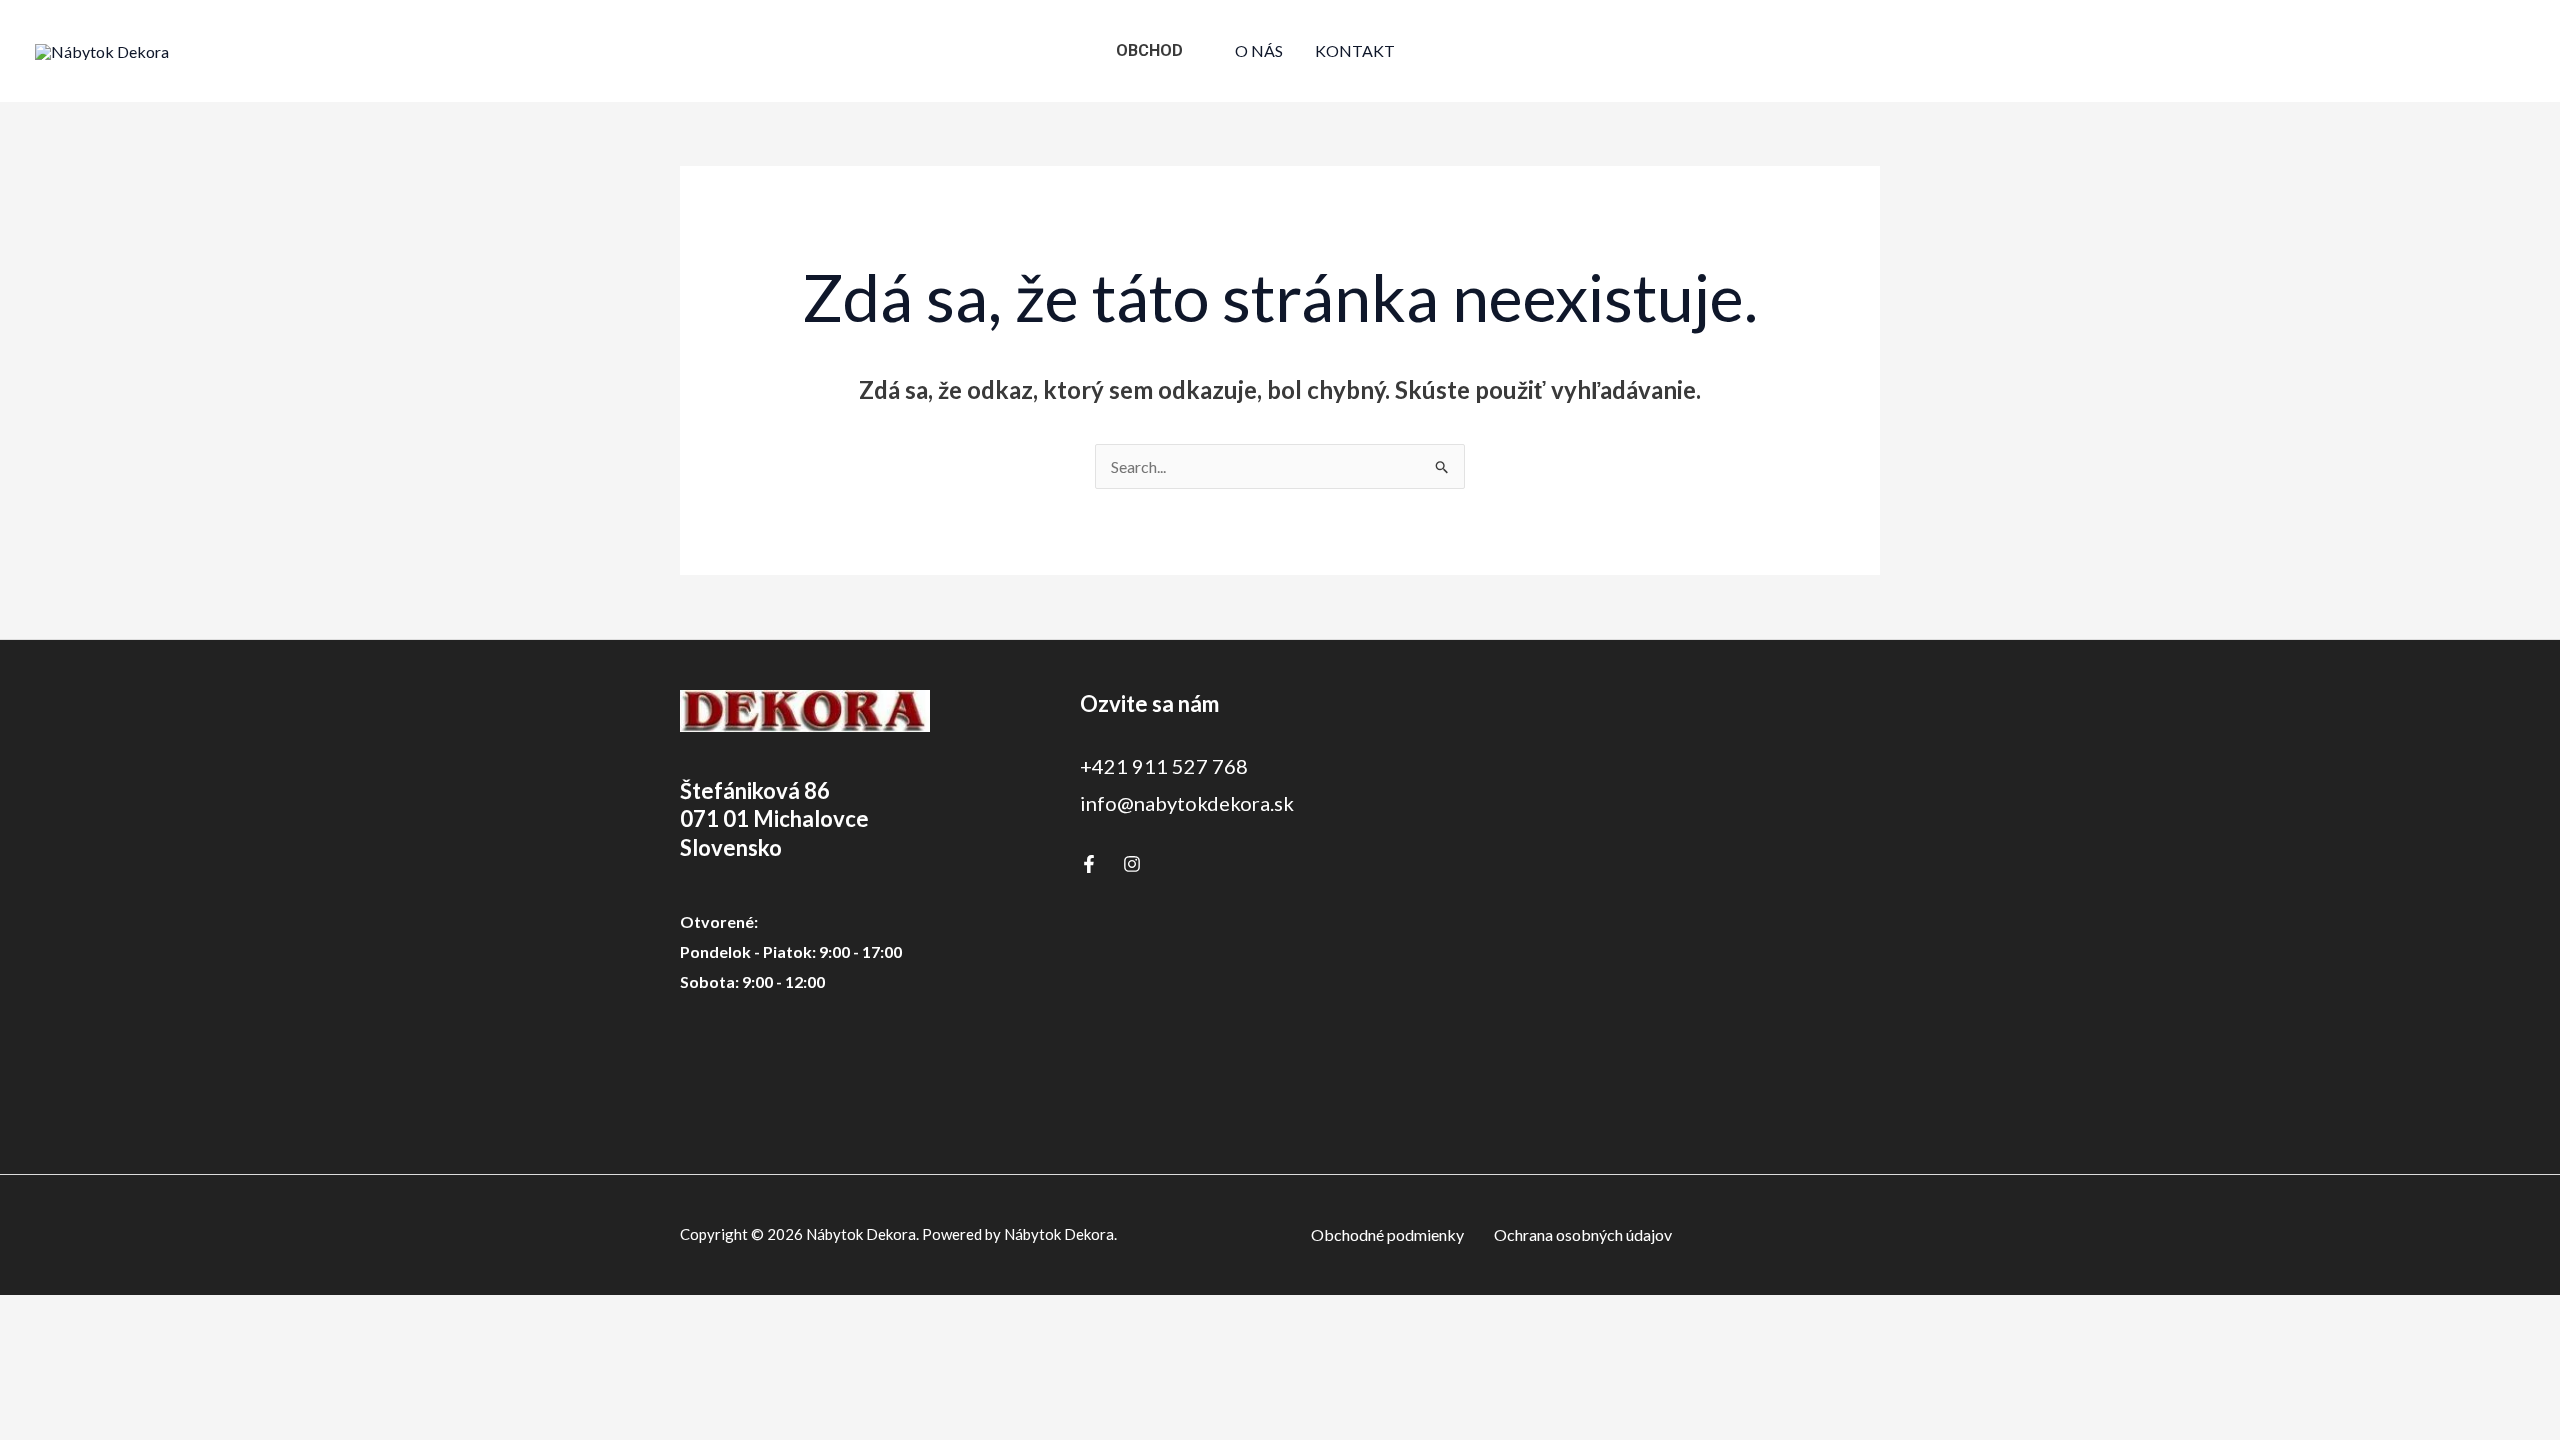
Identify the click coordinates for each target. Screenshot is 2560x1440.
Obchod (1149, 50)
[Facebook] (1089, 864)
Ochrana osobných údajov (1583, 1234)
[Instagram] (1132, 864)
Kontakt (1355, 50)
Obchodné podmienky (1387, 1234)
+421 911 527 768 (1164, 766)
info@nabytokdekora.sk (1187, 803)
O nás (1259, 50)
